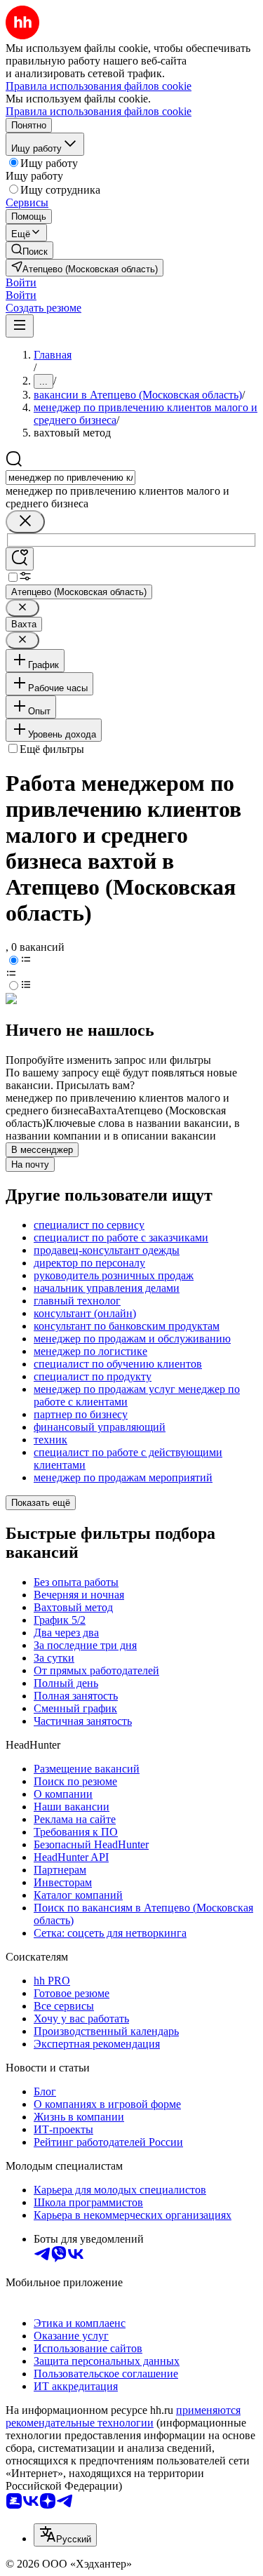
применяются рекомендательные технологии (123, 2416)
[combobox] (70, 478)
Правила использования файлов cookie (99, 111)
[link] (29, 250)
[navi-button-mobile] (20, 326)
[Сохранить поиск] (20, 559)
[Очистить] (25, 522)
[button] (21, 282)
